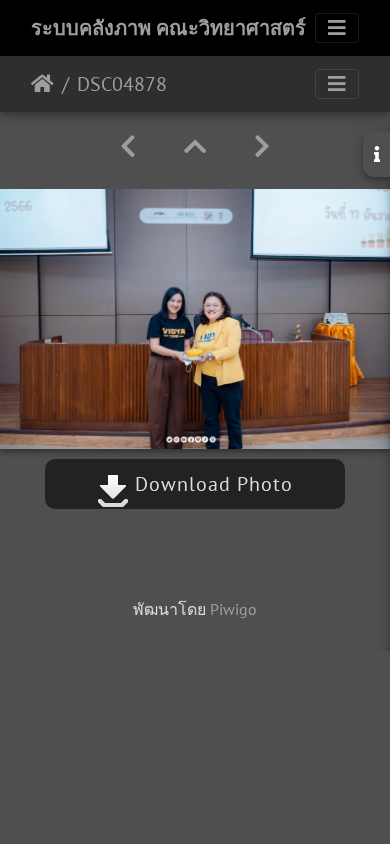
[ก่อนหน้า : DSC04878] (128, 146)
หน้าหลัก (42, 84)
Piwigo (233, 609)
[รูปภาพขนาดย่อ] (195, 146)
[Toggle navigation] (337, 28)
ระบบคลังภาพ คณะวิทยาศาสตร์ (168, 28)
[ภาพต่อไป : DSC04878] (262, 146)
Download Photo (211, 484)
